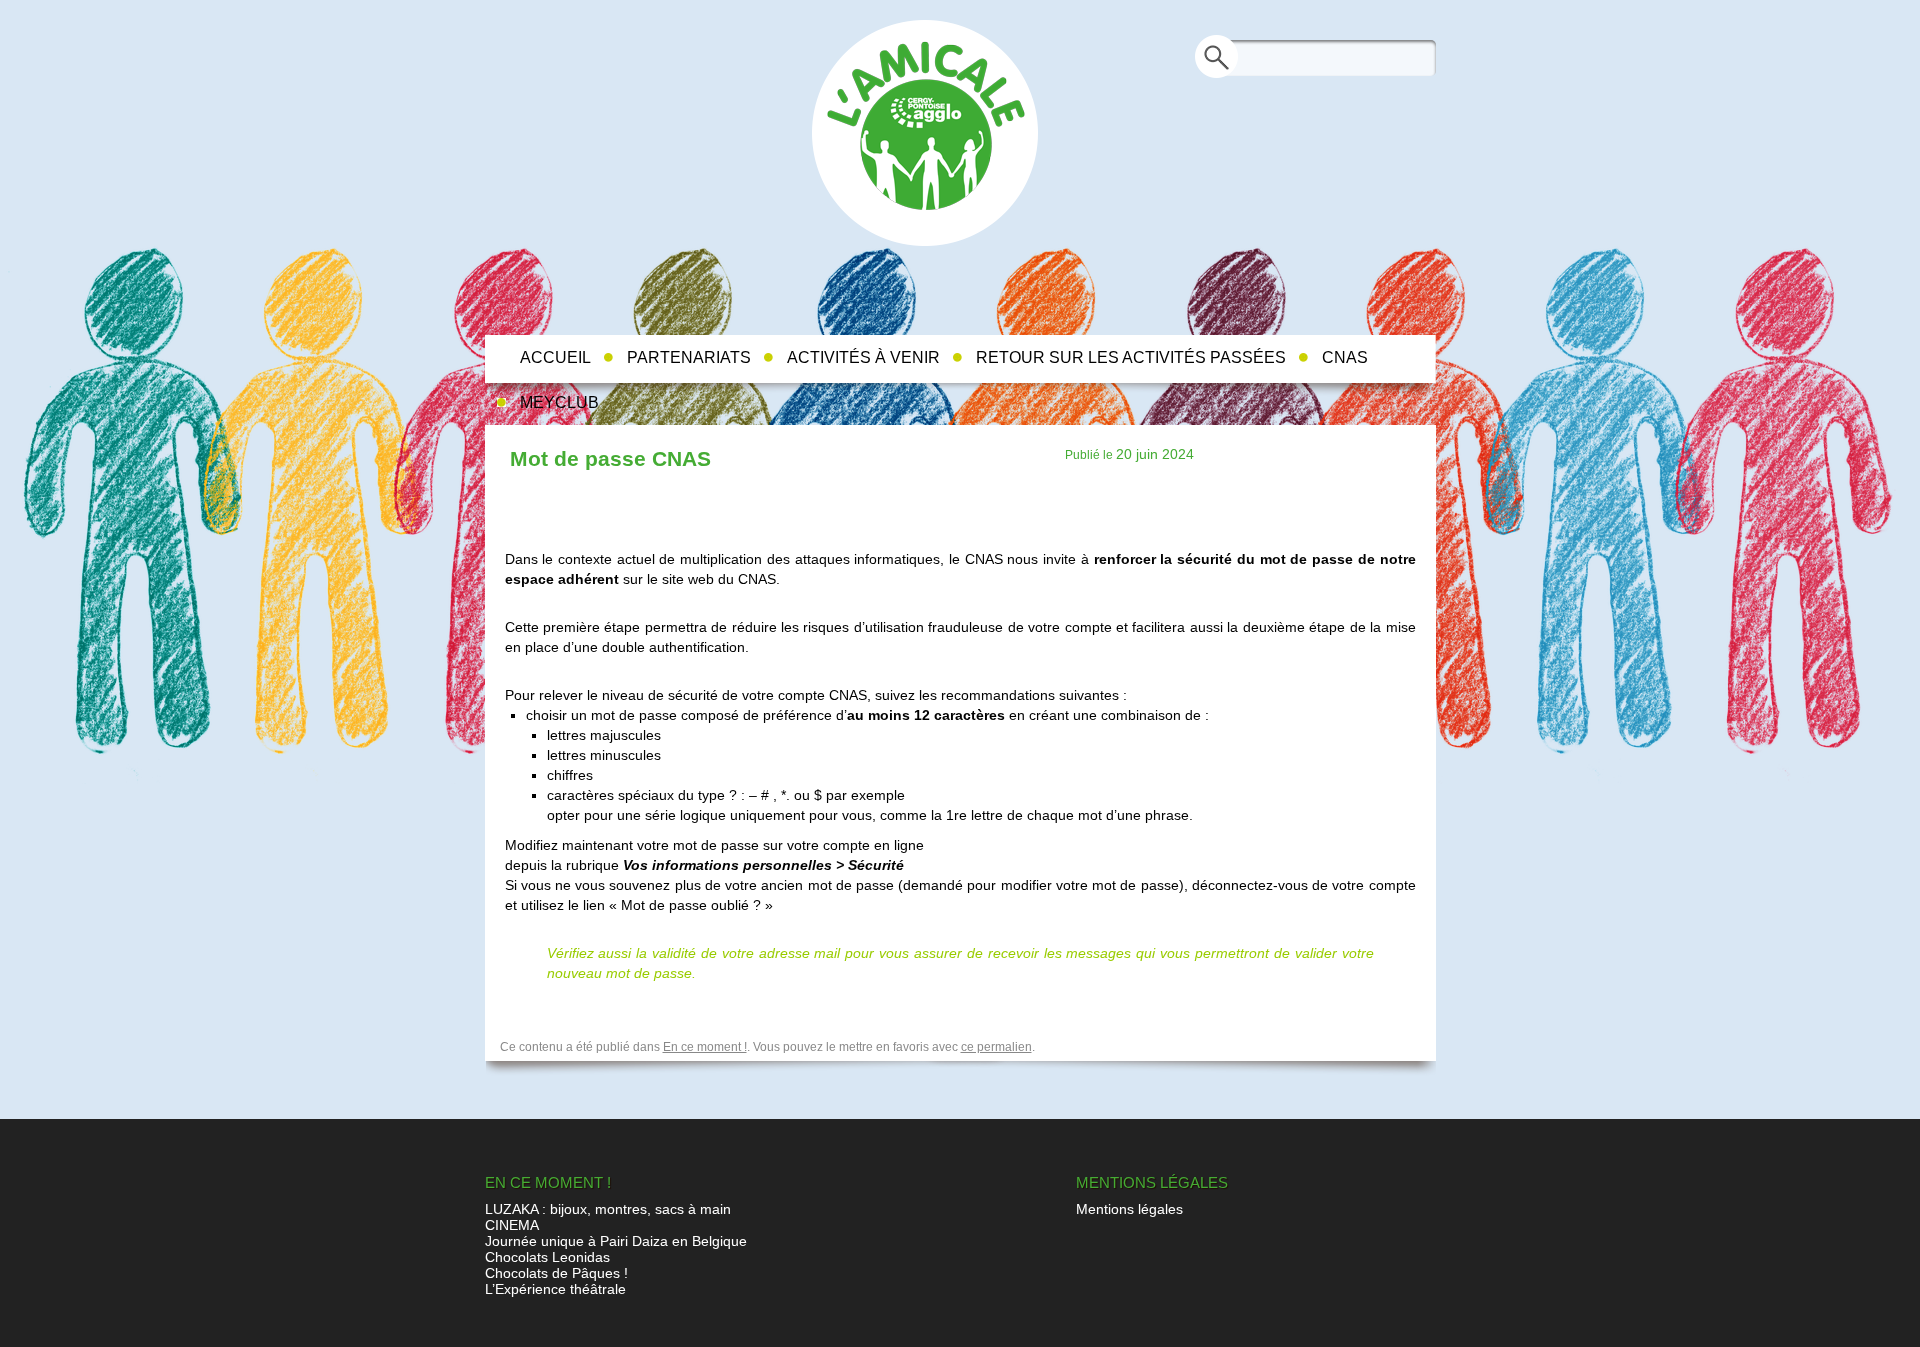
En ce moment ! (705, 1047)
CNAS (1345, 357)
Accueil (555, 357)
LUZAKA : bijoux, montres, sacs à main (608, 1209)
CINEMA (512, 1225)
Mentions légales (1129, 1209)
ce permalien (996, 1047)
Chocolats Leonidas (547, 1257)
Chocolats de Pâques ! (556, 1273)
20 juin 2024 (1155, 454)
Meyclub (559, 402)
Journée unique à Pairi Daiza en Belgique (616, 1241)
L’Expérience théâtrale (555, 1289)
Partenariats (689, 357)
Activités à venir (863, 357)
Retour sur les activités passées (1131, 357)
